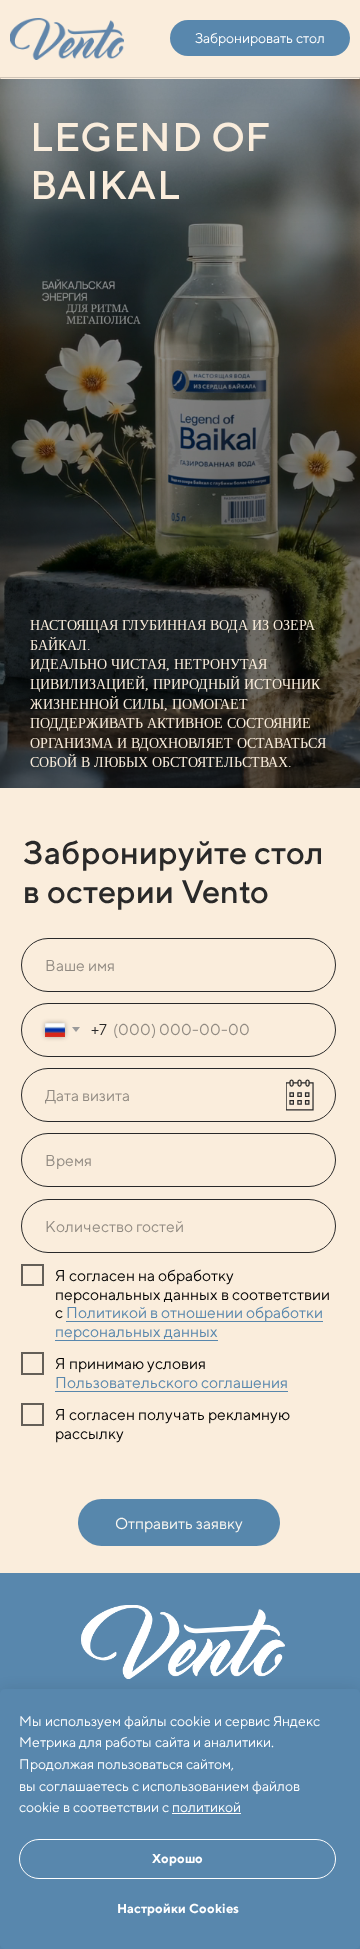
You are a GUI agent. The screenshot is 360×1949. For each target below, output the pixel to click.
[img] (67, 39)
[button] (260, 38)
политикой (206, 1807)
